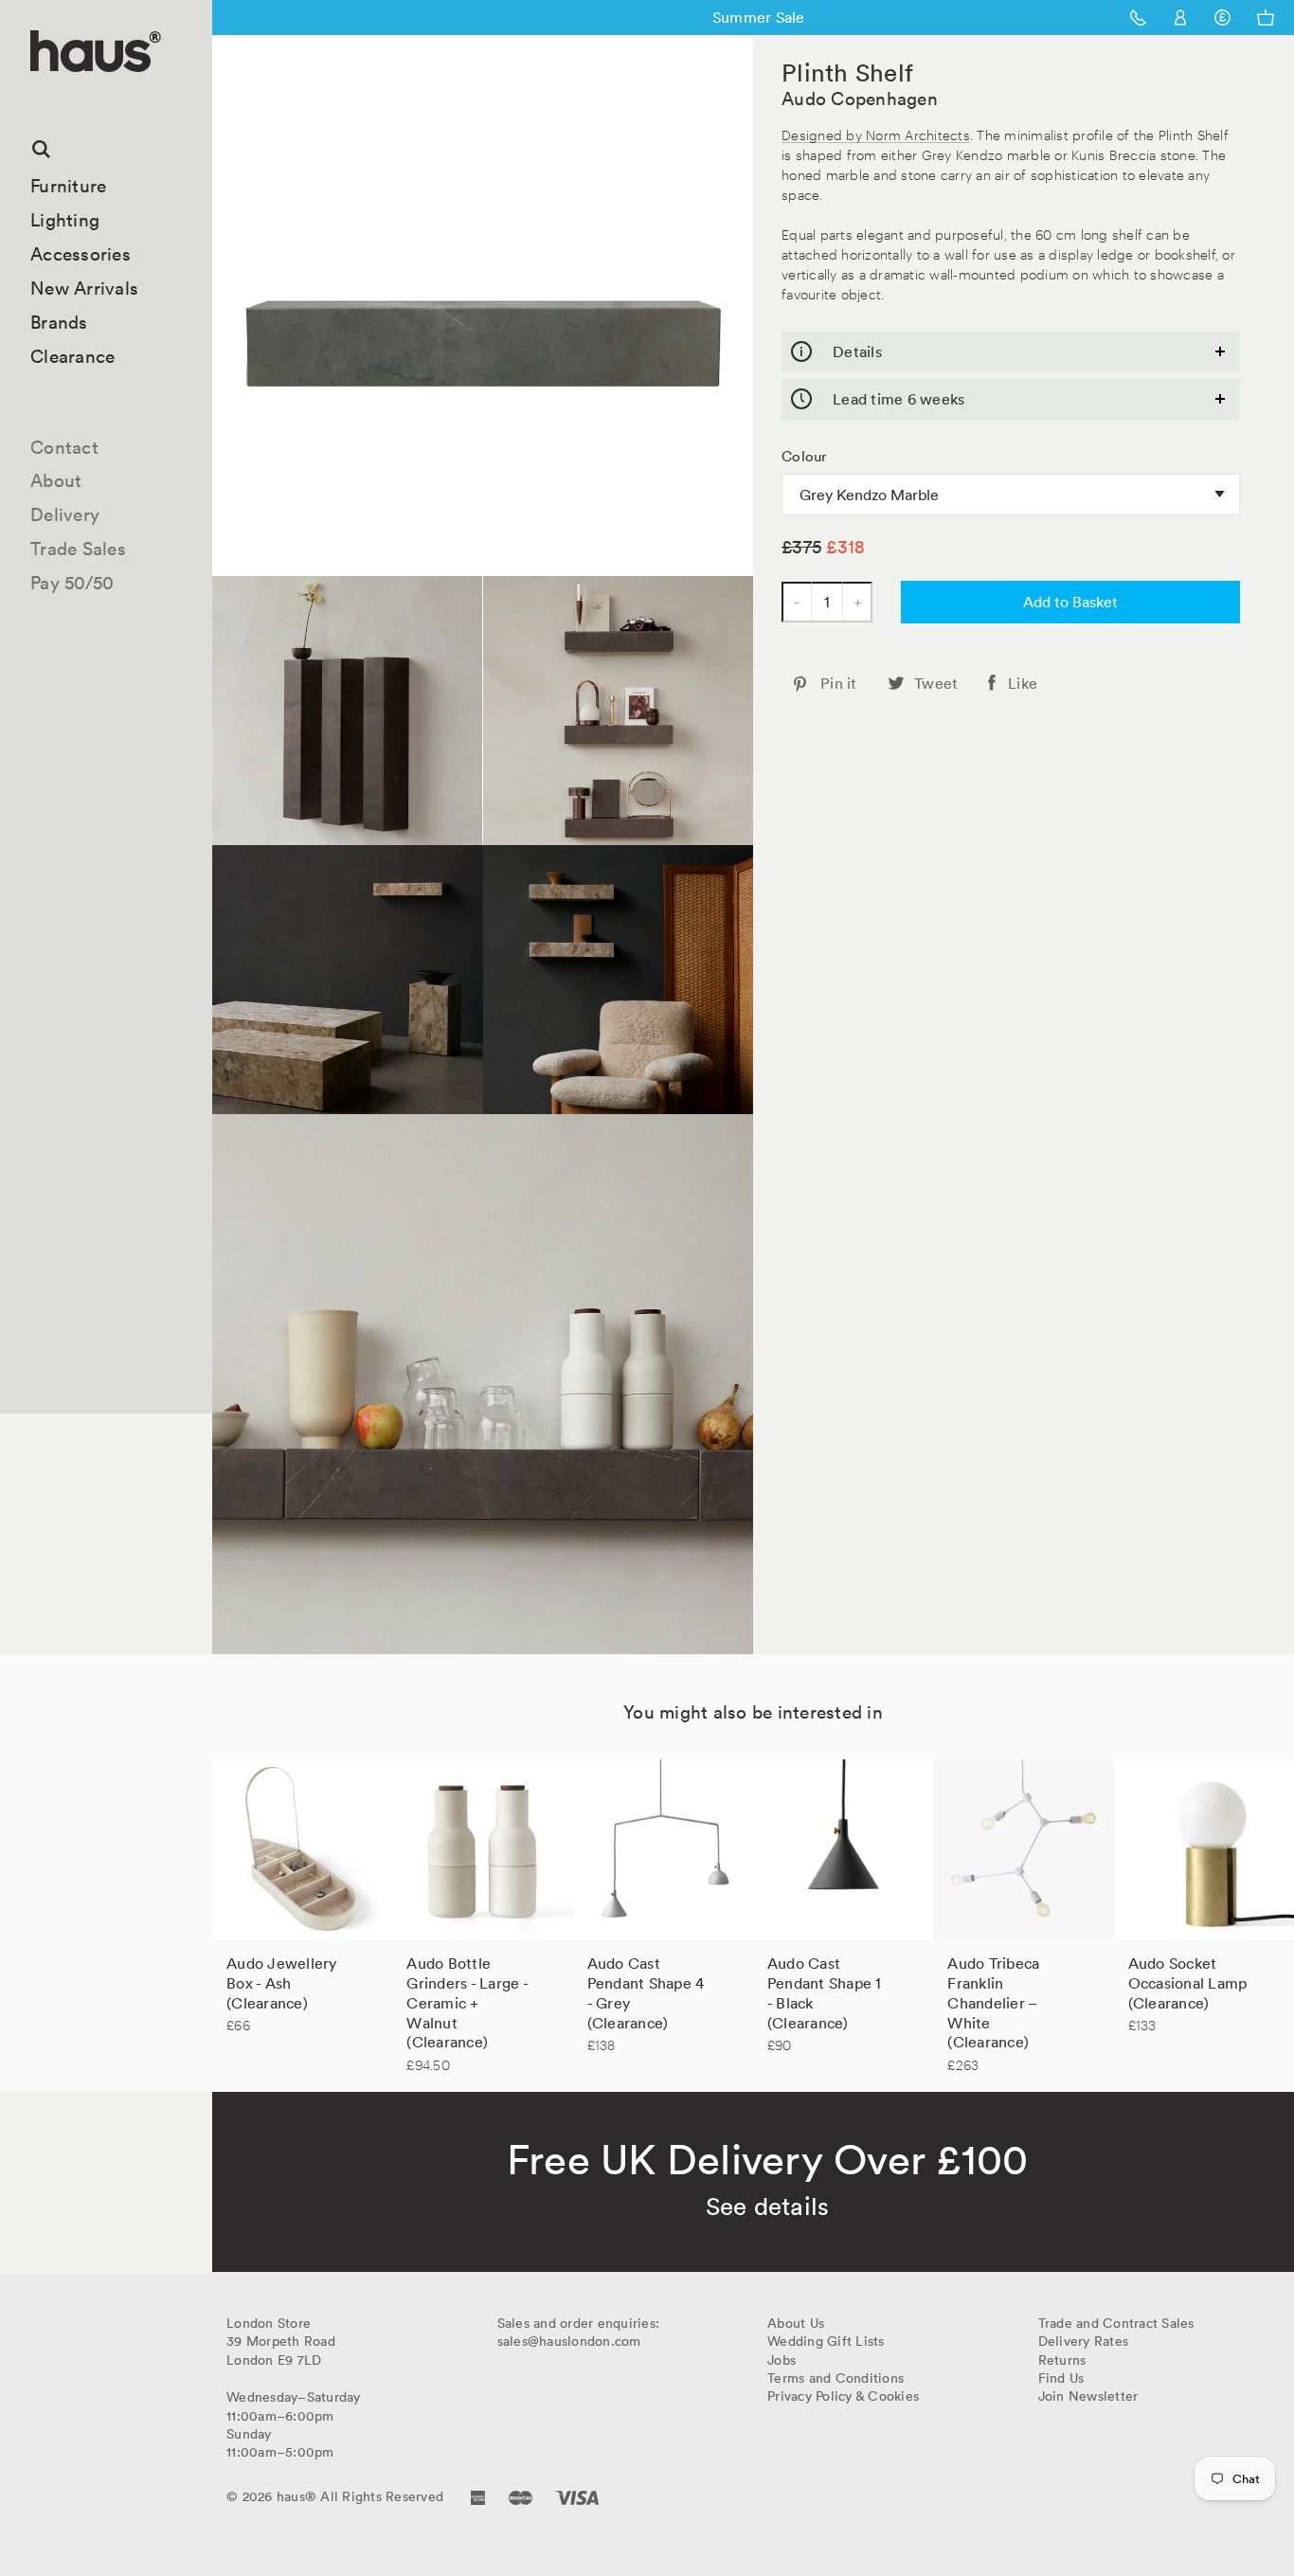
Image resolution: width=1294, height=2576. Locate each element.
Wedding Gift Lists (826, 2341)
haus (37, 94)
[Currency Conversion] (1222, 18)
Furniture (68, 186)
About (56, 480)
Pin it (839, 683)
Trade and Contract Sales (1116, 2323)
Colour (805, 457)
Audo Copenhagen (860, 99)
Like (1023, 683)
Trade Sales (78, 549)
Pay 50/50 (72, 583)
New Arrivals (84, 288)
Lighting (65, 220)
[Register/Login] (1181, 18)
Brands (59, 322)
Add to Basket (1070, 602)
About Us (796, 2323)
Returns (1062, 2360)
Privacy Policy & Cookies (843, 2396)
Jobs (782, 2360)
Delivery (65, 514)
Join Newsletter (1088, 2396)
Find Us (1061, 2378)
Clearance (72, 356)
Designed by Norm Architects (876, 134)
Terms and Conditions (836, 2378)
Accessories (81, 254)
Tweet (936, 683)
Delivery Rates (1084, 2341)
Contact (64, 447)
